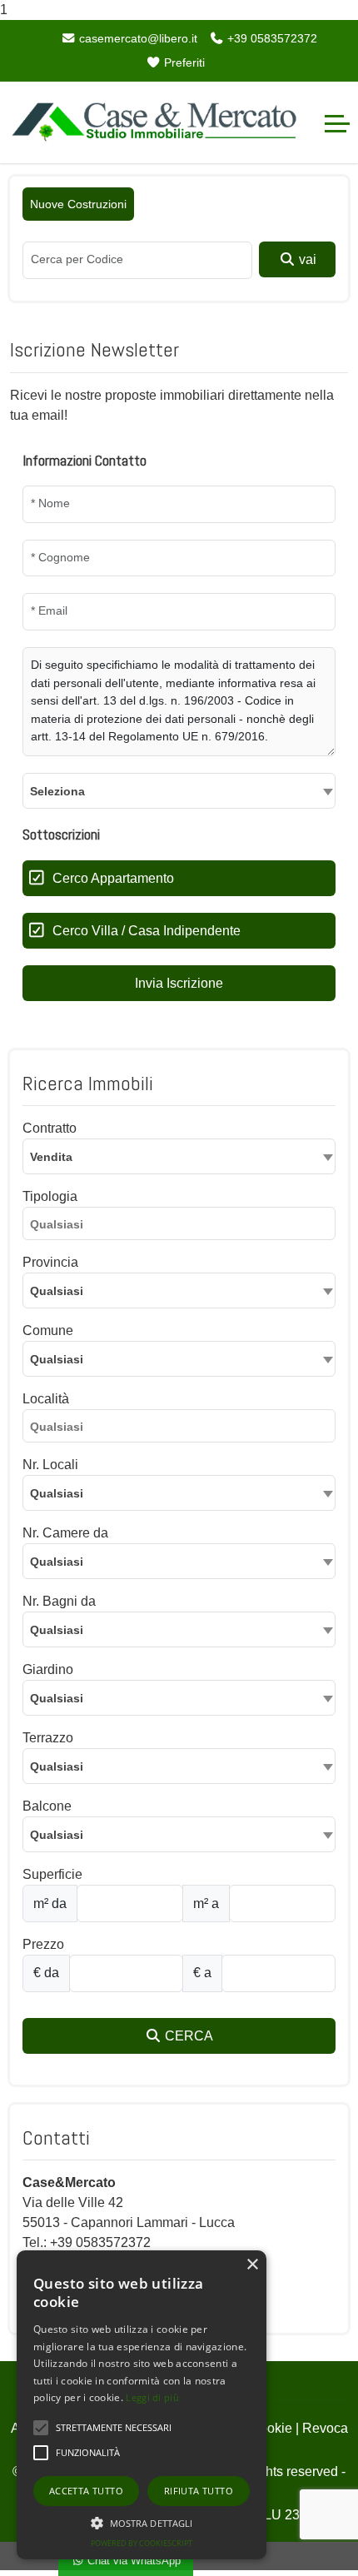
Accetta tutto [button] (86, 2491)
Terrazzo (48, 1738)
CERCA (187, 2036)
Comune (48, 1330)
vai (306, 259)
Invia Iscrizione (179, 983)
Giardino (48, 1669)
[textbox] (179, 790)
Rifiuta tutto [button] (199, 2491)
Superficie (52, 1874)
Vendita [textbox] (51, 1157)
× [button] (252, 2265)
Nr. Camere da (65, 1533)
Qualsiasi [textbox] (57, 1359)
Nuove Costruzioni (78, 204)
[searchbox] (183, 1227)
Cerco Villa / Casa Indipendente (147, 931)
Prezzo (43, 1944)
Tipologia (50, 1196)
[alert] (142, 2405)
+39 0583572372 (271, 38)
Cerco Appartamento (113, 878)
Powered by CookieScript (142, 2543)
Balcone (47, 1806)
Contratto (50, 1128)
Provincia (50, 1262)
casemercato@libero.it (137, 38)
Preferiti (183, 62)
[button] (142, 2523)
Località (46, 1399)
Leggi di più (152, 2397)
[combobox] (179, 791)
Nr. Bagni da (59, 1601)
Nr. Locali (50, 1465)
